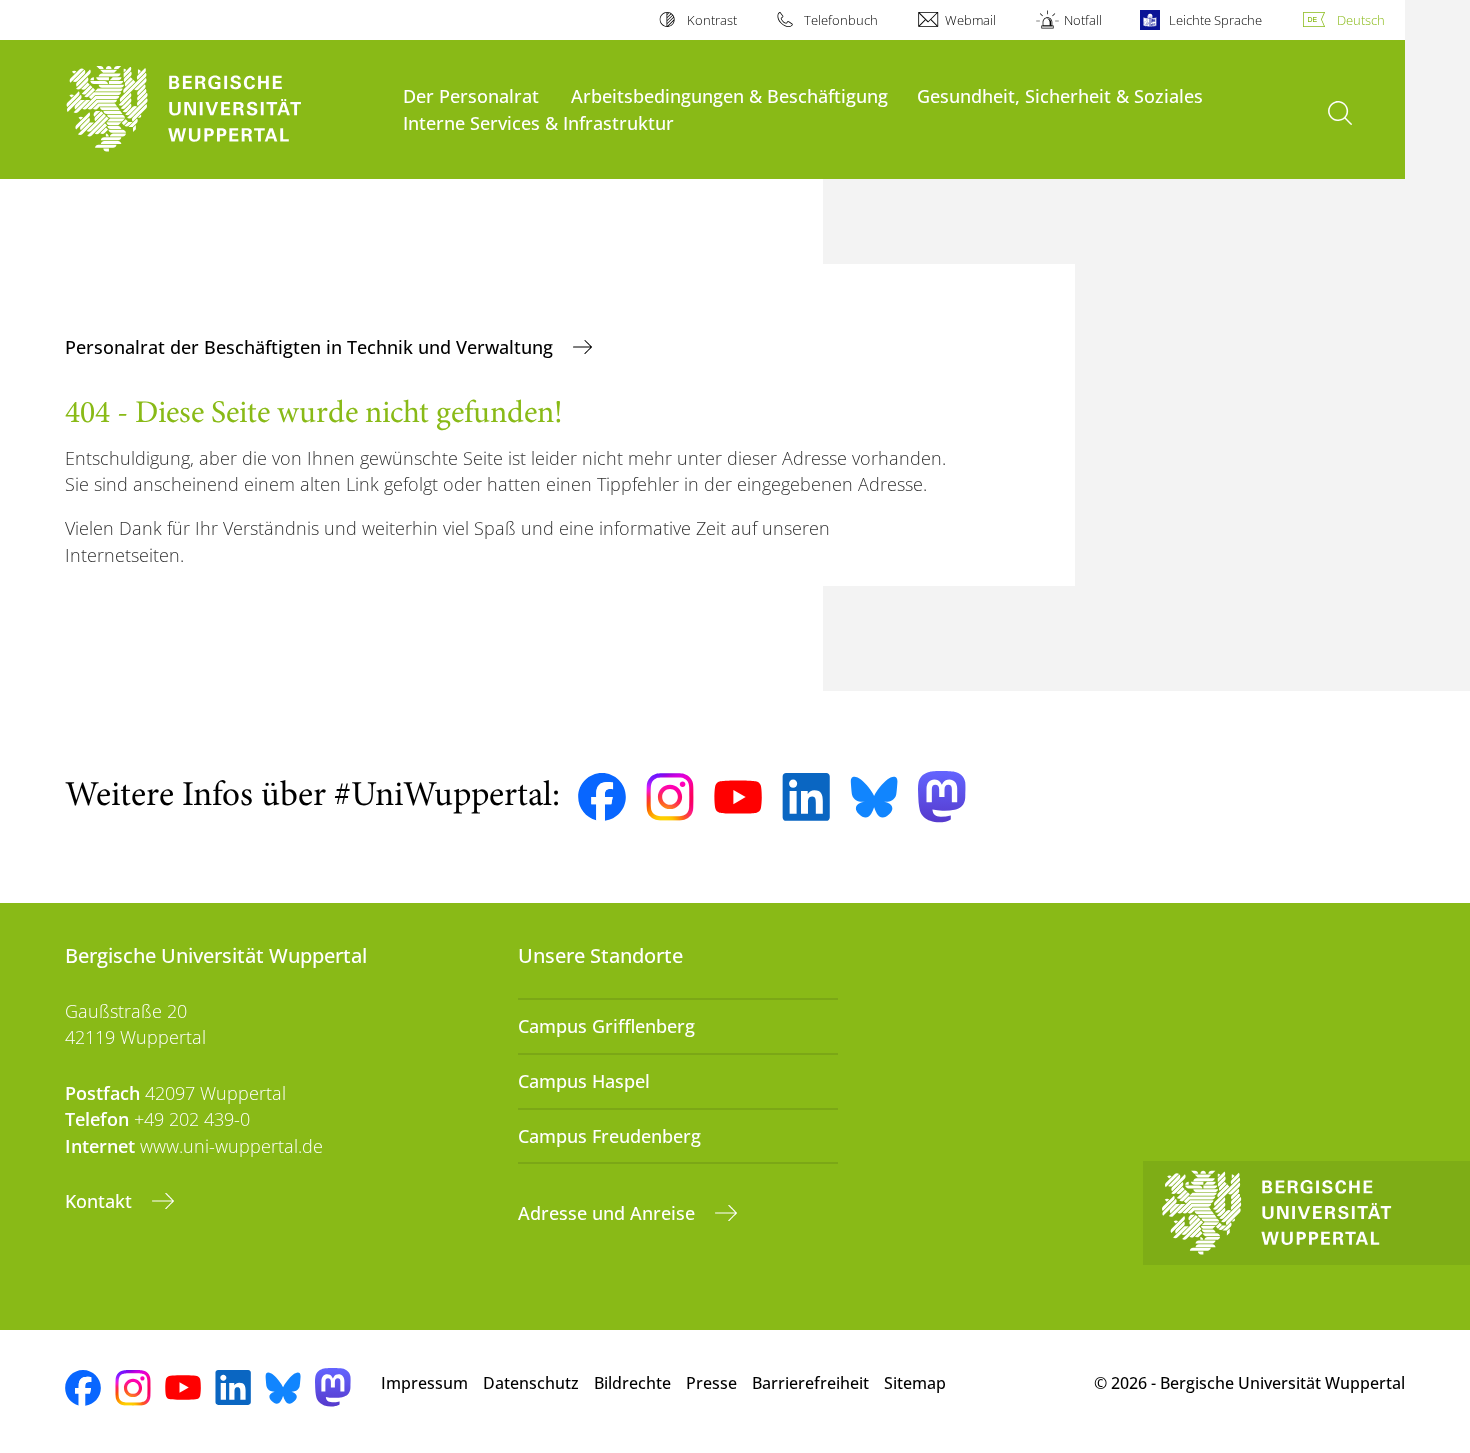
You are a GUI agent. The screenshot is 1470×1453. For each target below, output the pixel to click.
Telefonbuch (841, 20)
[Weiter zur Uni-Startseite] (224, 109)
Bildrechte (632, 1383)
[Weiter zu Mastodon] (942, 796)
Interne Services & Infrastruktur (538, 122)
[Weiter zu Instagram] (670, 797)
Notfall (1082, 20)
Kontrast (711, 20)
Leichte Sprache (1215, 20)
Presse (711, 1383)
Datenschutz (531, 1383)
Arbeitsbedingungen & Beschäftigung (729, 95)
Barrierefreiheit (810, 1383)
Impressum (424, 1383)
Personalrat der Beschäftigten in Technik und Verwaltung (311, 347)
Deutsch (1361, 20)
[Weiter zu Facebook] (602, 797)
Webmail (970, 20)
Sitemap (915, 1383)
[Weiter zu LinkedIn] (806, 796)
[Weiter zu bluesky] (874, 797)
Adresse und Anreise (609, 1213)
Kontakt (101, 1201)
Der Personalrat (471, 95)
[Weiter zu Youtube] (738, 797)
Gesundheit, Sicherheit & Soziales (1060, 95)
